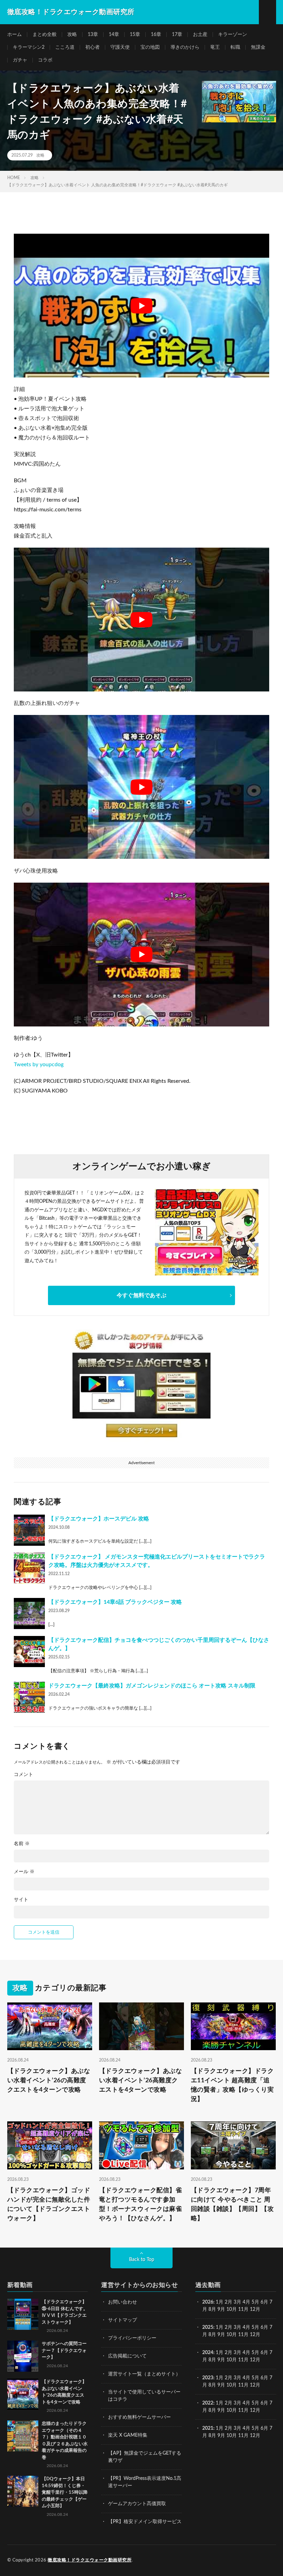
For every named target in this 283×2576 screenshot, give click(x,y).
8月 (212, 2309)
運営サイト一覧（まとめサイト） (144, 2374)
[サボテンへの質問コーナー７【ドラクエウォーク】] (23, 2356)
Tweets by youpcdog (39, 1064)
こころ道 (65, 47)
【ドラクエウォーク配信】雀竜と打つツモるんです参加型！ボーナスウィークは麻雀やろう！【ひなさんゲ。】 (141, 2205)
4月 (246, 2302)
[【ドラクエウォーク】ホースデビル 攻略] (29, 1530)
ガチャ (20, 60)
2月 (228, 2302)
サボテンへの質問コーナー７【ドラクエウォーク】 (64, 2351)
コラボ (45, 60)
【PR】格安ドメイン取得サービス (145, 2522)
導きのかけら (185, 47)
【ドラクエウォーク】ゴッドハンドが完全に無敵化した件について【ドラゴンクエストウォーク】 (49, 2205)
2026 (208, 2302)
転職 (235, 47)
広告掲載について (127, 2356)
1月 (219, 2302)
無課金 (258, 47)
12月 (255, 2335)
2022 (208, 2403)
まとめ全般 (45, 35)
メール (24, 1872)
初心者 (92, 47)
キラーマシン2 (29, 47)
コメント (23, 1775)
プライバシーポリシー (132, 2338)
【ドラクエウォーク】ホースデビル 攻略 (99, 1519)
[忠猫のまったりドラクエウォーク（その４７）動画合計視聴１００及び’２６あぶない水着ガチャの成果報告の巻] (23, 2436)
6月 (264, 2302)
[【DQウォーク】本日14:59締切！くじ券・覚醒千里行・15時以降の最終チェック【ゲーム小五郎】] (23, 2491)
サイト (21, 1900)
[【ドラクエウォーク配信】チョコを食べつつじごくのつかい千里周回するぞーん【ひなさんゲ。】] (29, 1652)
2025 (208, 2327)
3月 (237, 2302)
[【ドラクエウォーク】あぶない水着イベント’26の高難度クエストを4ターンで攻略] (23, 2394)
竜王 (215, 47)
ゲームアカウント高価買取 (137, 2504)
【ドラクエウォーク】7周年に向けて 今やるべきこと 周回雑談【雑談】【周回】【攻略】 (232, 2205)
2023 (208, 2378)
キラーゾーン (233, 35)
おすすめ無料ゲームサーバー (139, 2417)
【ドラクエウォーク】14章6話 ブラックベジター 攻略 (115, 1602)
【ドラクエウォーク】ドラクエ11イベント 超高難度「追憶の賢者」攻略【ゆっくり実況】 (232, 2085)
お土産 (200, 35)
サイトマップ (123, 2320)
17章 (177, 35)
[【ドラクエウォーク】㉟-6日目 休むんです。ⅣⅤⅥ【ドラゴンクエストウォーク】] (23, 2314)
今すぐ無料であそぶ (141, 1295)
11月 (243, 2335)
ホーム (14, 35)
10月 (232, 2335)
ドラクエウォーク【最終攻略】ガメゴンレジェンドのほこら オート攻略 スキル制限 (152, 1686)
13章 (93, 35)
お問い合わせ (123, 2302)
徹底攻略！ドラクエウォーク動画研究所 (90, 2560)
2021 (208, 2428)
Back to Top (142, 2260)
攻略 (72, 35)
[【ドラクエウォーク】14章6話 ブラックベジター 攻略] (29, 1614)
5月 (255, 2302)
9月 (221, 2335)
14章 (114, 35)
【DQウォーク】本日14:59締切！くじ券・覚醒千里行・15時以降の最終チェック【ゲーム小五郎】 (65, 2493)
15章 (135, 35)
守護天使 (120, 47)
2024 (208, 2353)
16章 (156, 35)
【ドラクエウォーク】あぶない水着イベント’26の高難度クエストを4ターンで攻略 (49, 2081)
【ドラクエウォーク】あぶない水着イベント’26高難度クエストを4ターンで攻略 (141, 2081)
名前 (22, 1844)
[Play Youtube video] (141, 306)
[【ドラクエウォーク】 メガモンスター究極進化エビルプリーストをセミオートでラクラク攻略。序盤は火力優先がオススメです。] (29, 1568)
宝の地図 (150, 47)
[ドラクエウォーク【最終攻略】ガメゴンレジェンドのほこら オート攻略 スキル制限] (29, 1697)
